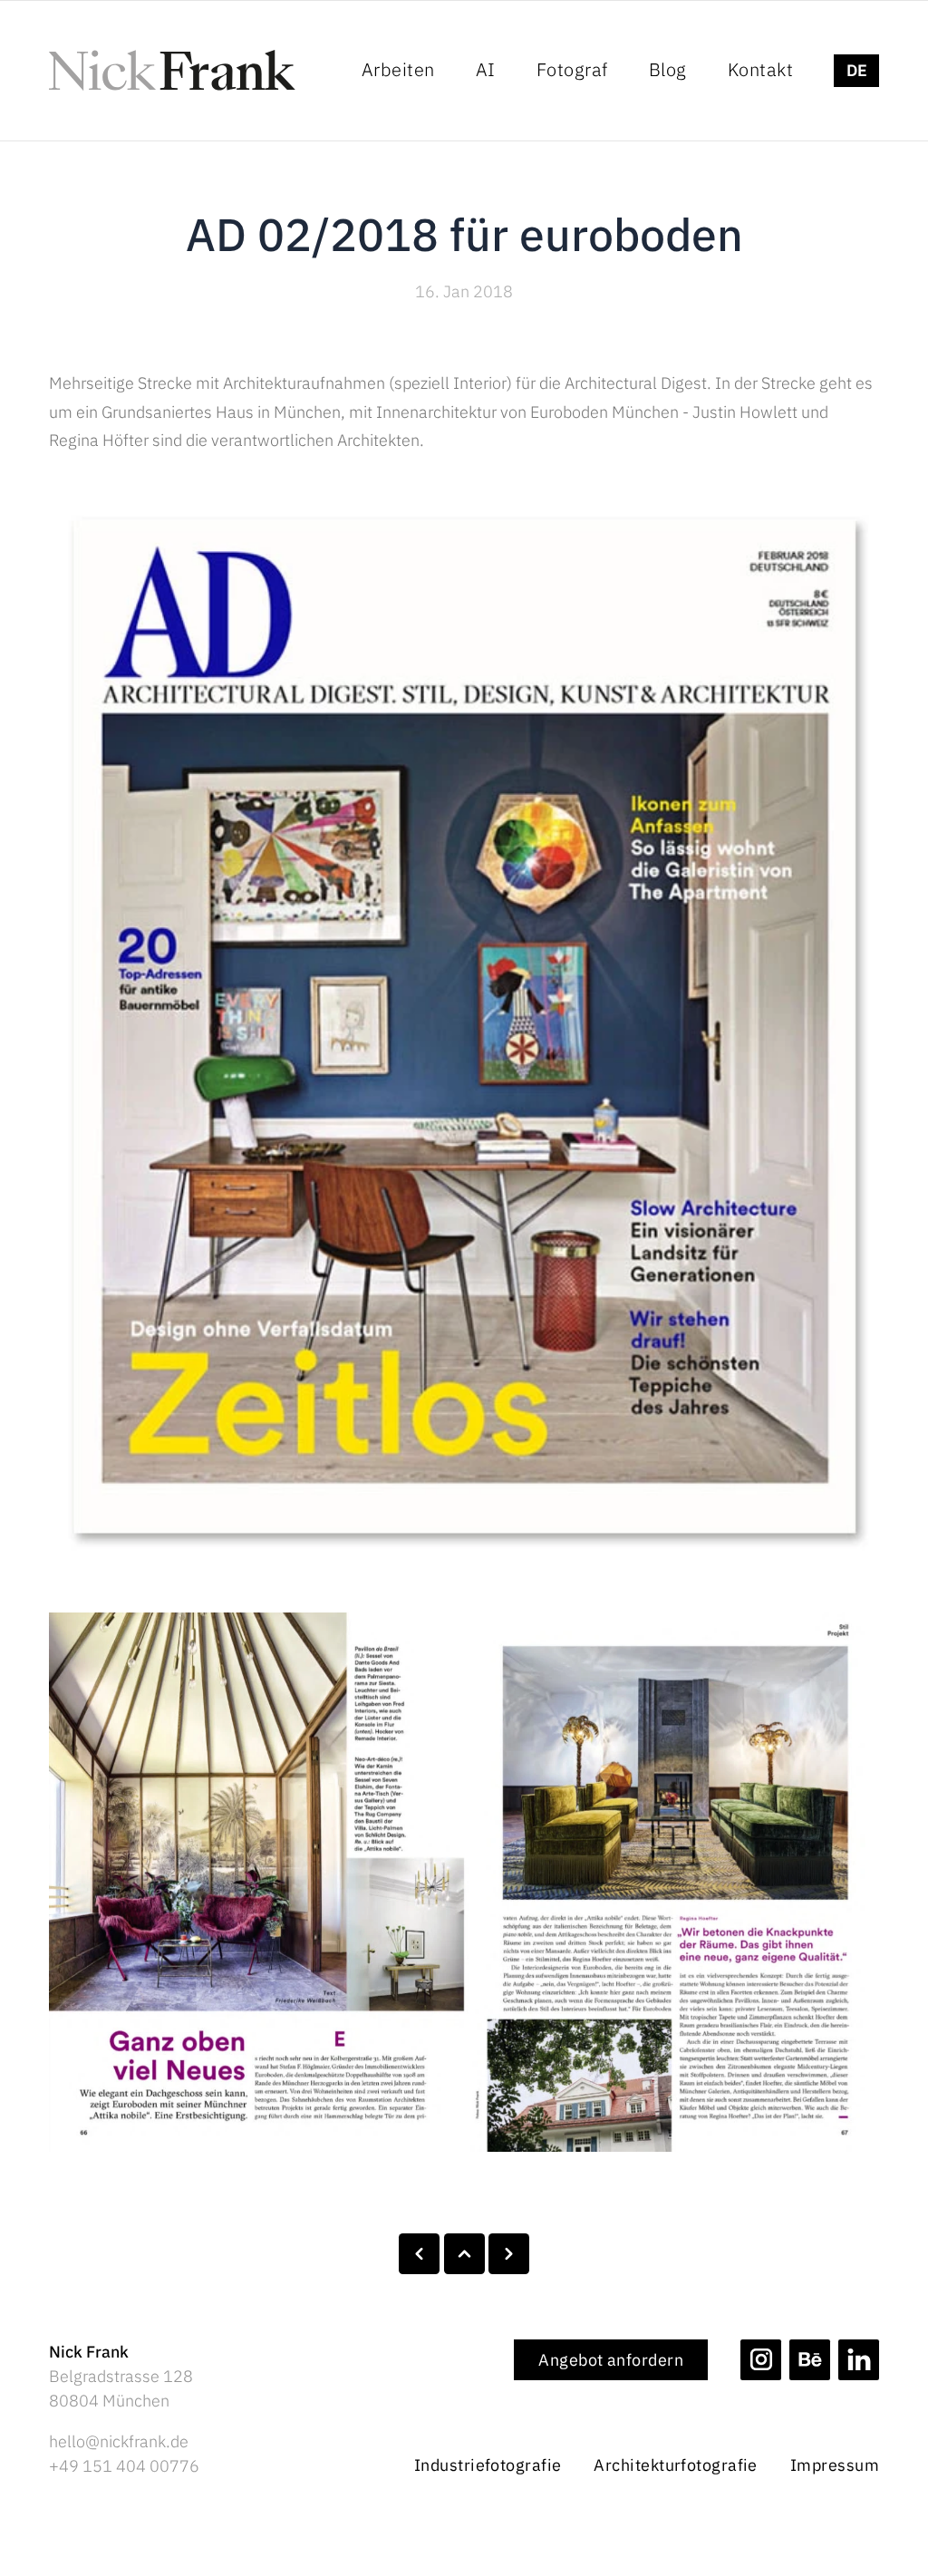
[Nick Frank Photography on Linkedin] (859, 2360)
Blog (668, 69)
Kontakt (761, 69)
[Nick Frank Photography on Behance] (810, 2360)
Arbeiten (398, 69)
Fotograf (572, 69)
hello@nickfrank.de (119, 2441)
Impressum (835, 2465)
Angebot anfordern (611, 2360)
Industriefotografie (488, 2465)
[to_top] (464, 2254)
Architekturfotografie (675, 2465)
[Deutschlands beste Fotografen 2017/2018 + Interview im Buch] (419, 2254)
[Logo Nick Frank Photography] (172, 70)
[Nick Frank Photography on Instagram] (761, 2360)
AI (486, 69)
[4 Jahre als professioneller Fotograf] (509, 2254)
